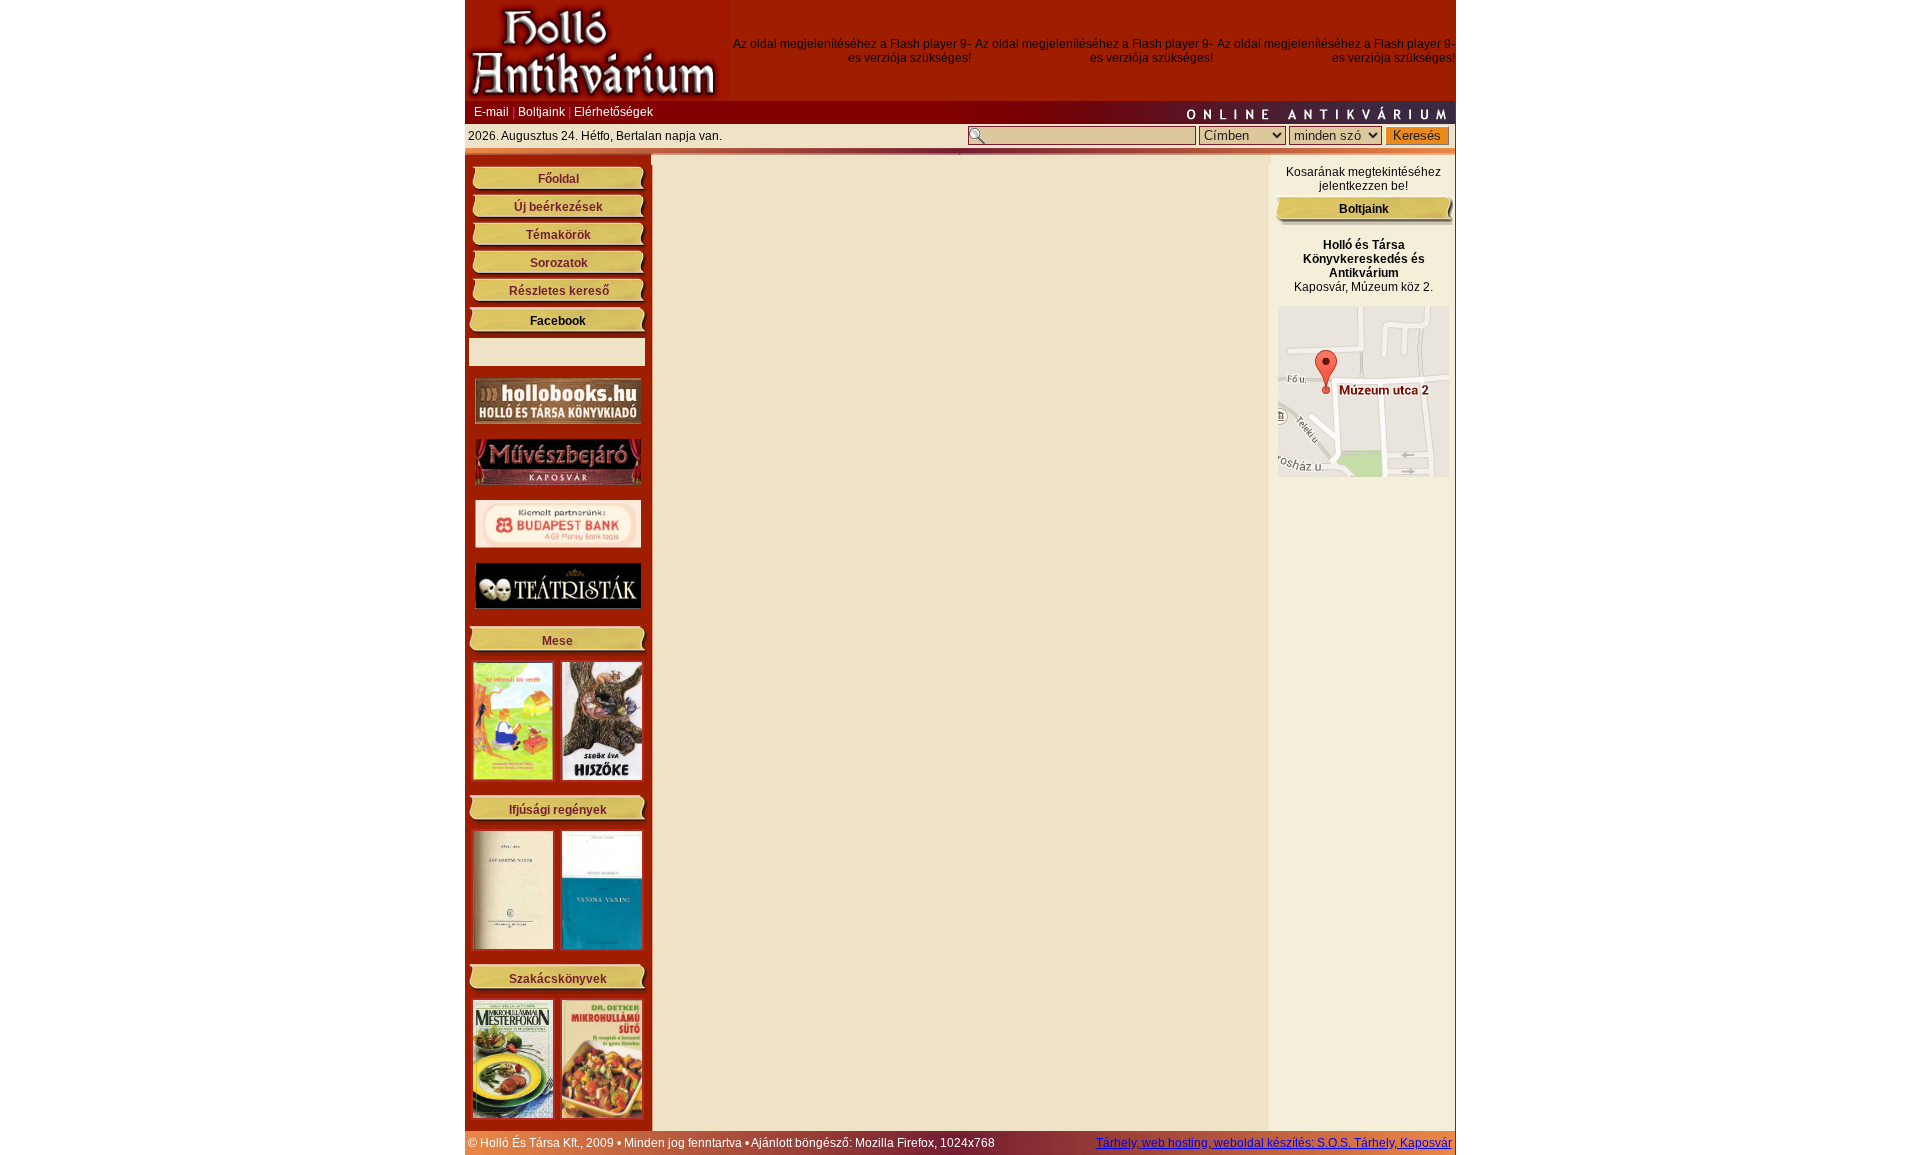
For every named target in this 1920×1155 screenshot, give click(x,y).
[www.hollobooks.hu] (558, 420)
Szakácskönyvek (558, 979)
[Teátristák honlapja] (558, 605)
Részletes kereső (559, 291)
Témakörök (558, 235)
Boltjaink (541, 112)
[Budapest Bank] (558, 544)
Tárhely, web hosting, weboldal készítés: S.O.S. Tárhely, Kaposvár (1274, 1143)
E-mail (491, 112)
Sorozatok (559, 263)
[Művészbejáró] (558, 481)
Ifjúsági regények (558, 810)
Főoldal (558, 179)
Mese (557, 641)
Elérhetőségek (613, 112)
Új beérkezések (558, 207)
